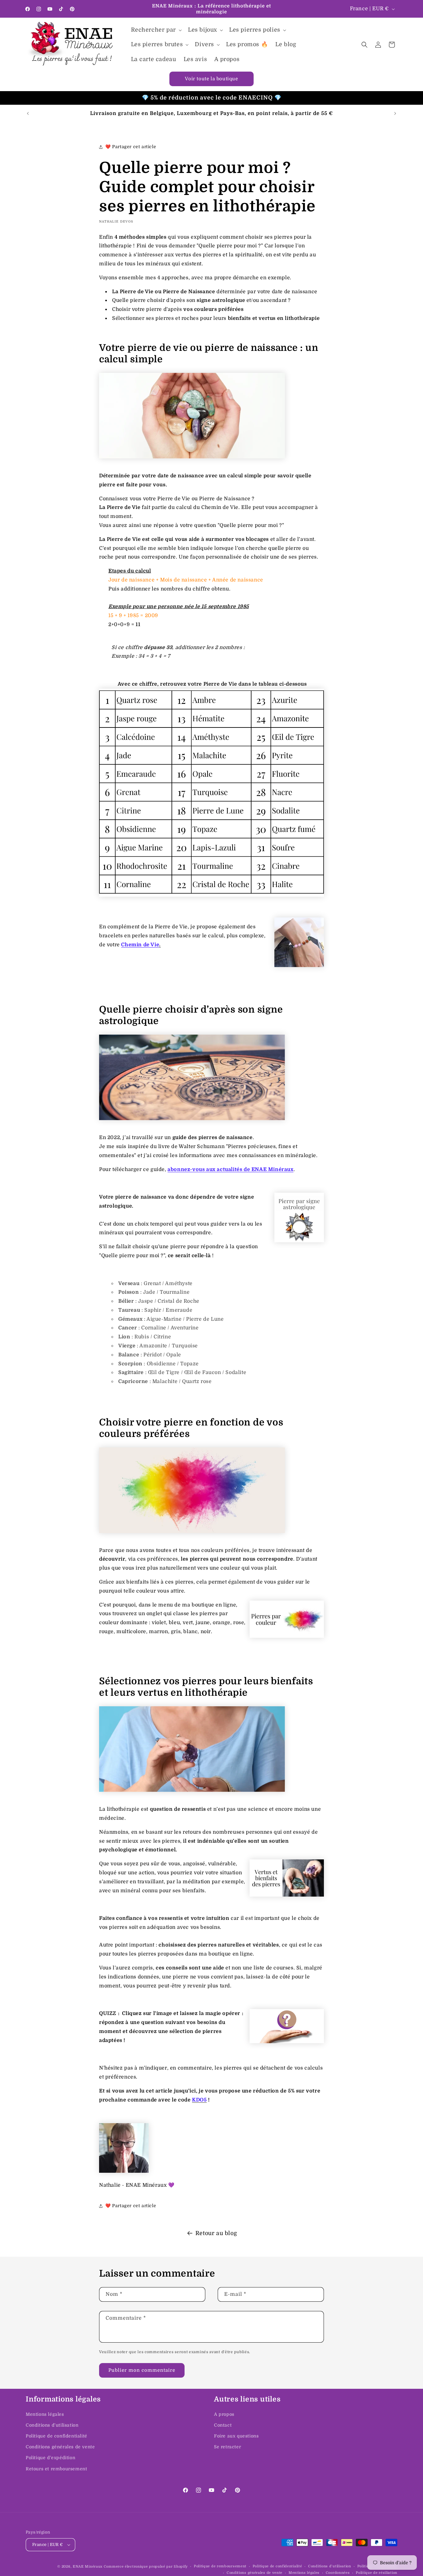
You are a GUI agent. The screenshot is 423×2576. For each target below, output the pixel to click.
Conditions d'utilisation (52, 2425)
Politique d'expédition (50, 2458)
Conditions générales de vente (60, 2447)
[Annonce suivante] (395, 113)
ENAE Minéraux (88, 2567)
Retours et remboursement (56, 2469)
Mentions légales (45, 2414)
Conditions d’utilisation (330, 2566)
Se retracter (227, 2447)
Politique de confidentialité (57, 2436)
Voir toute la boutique (211, 79)
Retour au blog (216, 2233)
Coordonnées (338, 2573)
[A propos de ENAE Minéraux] (124, 2171)
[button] (156, 30)
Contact (223, 2425)
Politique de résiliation (377, 2573)
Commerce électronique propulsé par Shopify (146, 2567)
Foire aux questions (236, 2436)
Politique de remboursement (220, 2566)
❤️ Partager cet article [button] (131, 147)
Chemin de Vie (140, 945)
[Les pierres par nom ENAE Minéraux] (211, 895)
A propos (224, 2414)
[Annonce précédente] (28, 113)
